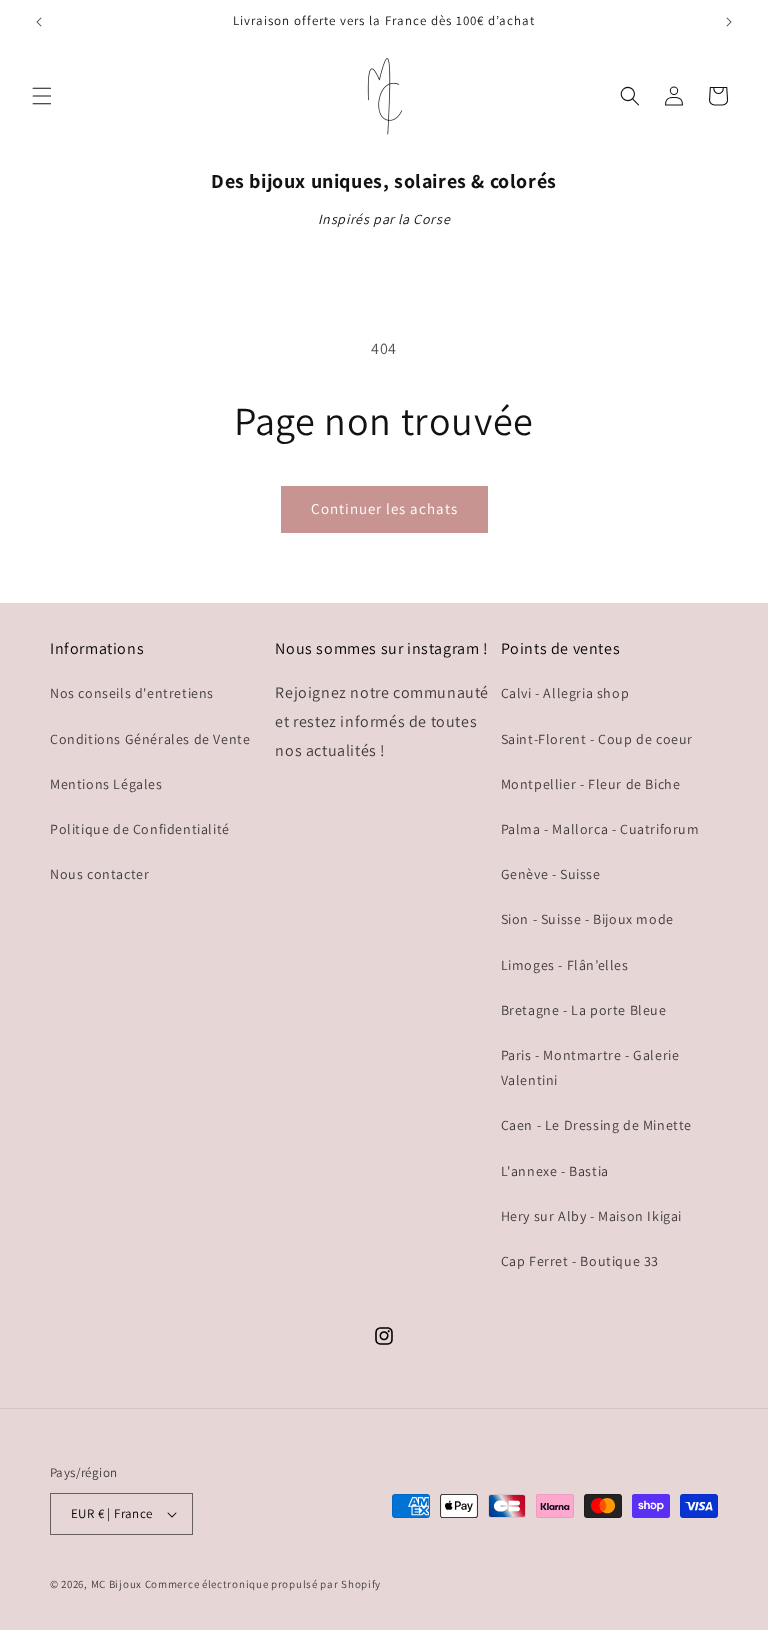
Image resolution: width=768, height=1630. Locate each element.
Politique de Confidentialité (140, 829)
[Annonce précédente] (39, 22)
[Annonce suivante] (729, 22)
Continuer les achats (384, 508)
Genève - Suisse (551, 874)
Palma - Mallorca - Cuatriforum (600, 829)
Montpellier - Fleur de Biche (591, 784)
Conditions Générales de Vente (150, 739)
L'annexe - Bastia (555, 1171)
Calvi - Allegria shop (565, 693)
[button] (42, 96)
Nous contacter (99, 874)
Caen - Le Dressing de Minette (596, 1125)
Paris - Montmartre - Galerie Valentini (590, 1067)
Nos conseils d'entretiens (132, 693)
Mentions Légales (106, 784)
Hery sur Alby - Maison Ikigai (591, 1216)
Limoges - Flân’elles (565, 965)
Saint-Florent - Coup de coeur (597, 739)
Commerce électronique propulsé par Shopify (263, 1584)
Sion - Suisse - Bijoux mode (587, 919)
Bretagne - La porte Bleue (584, 1010)
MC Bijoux (116, 1584)
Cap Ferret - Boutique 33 (580, 1261)
